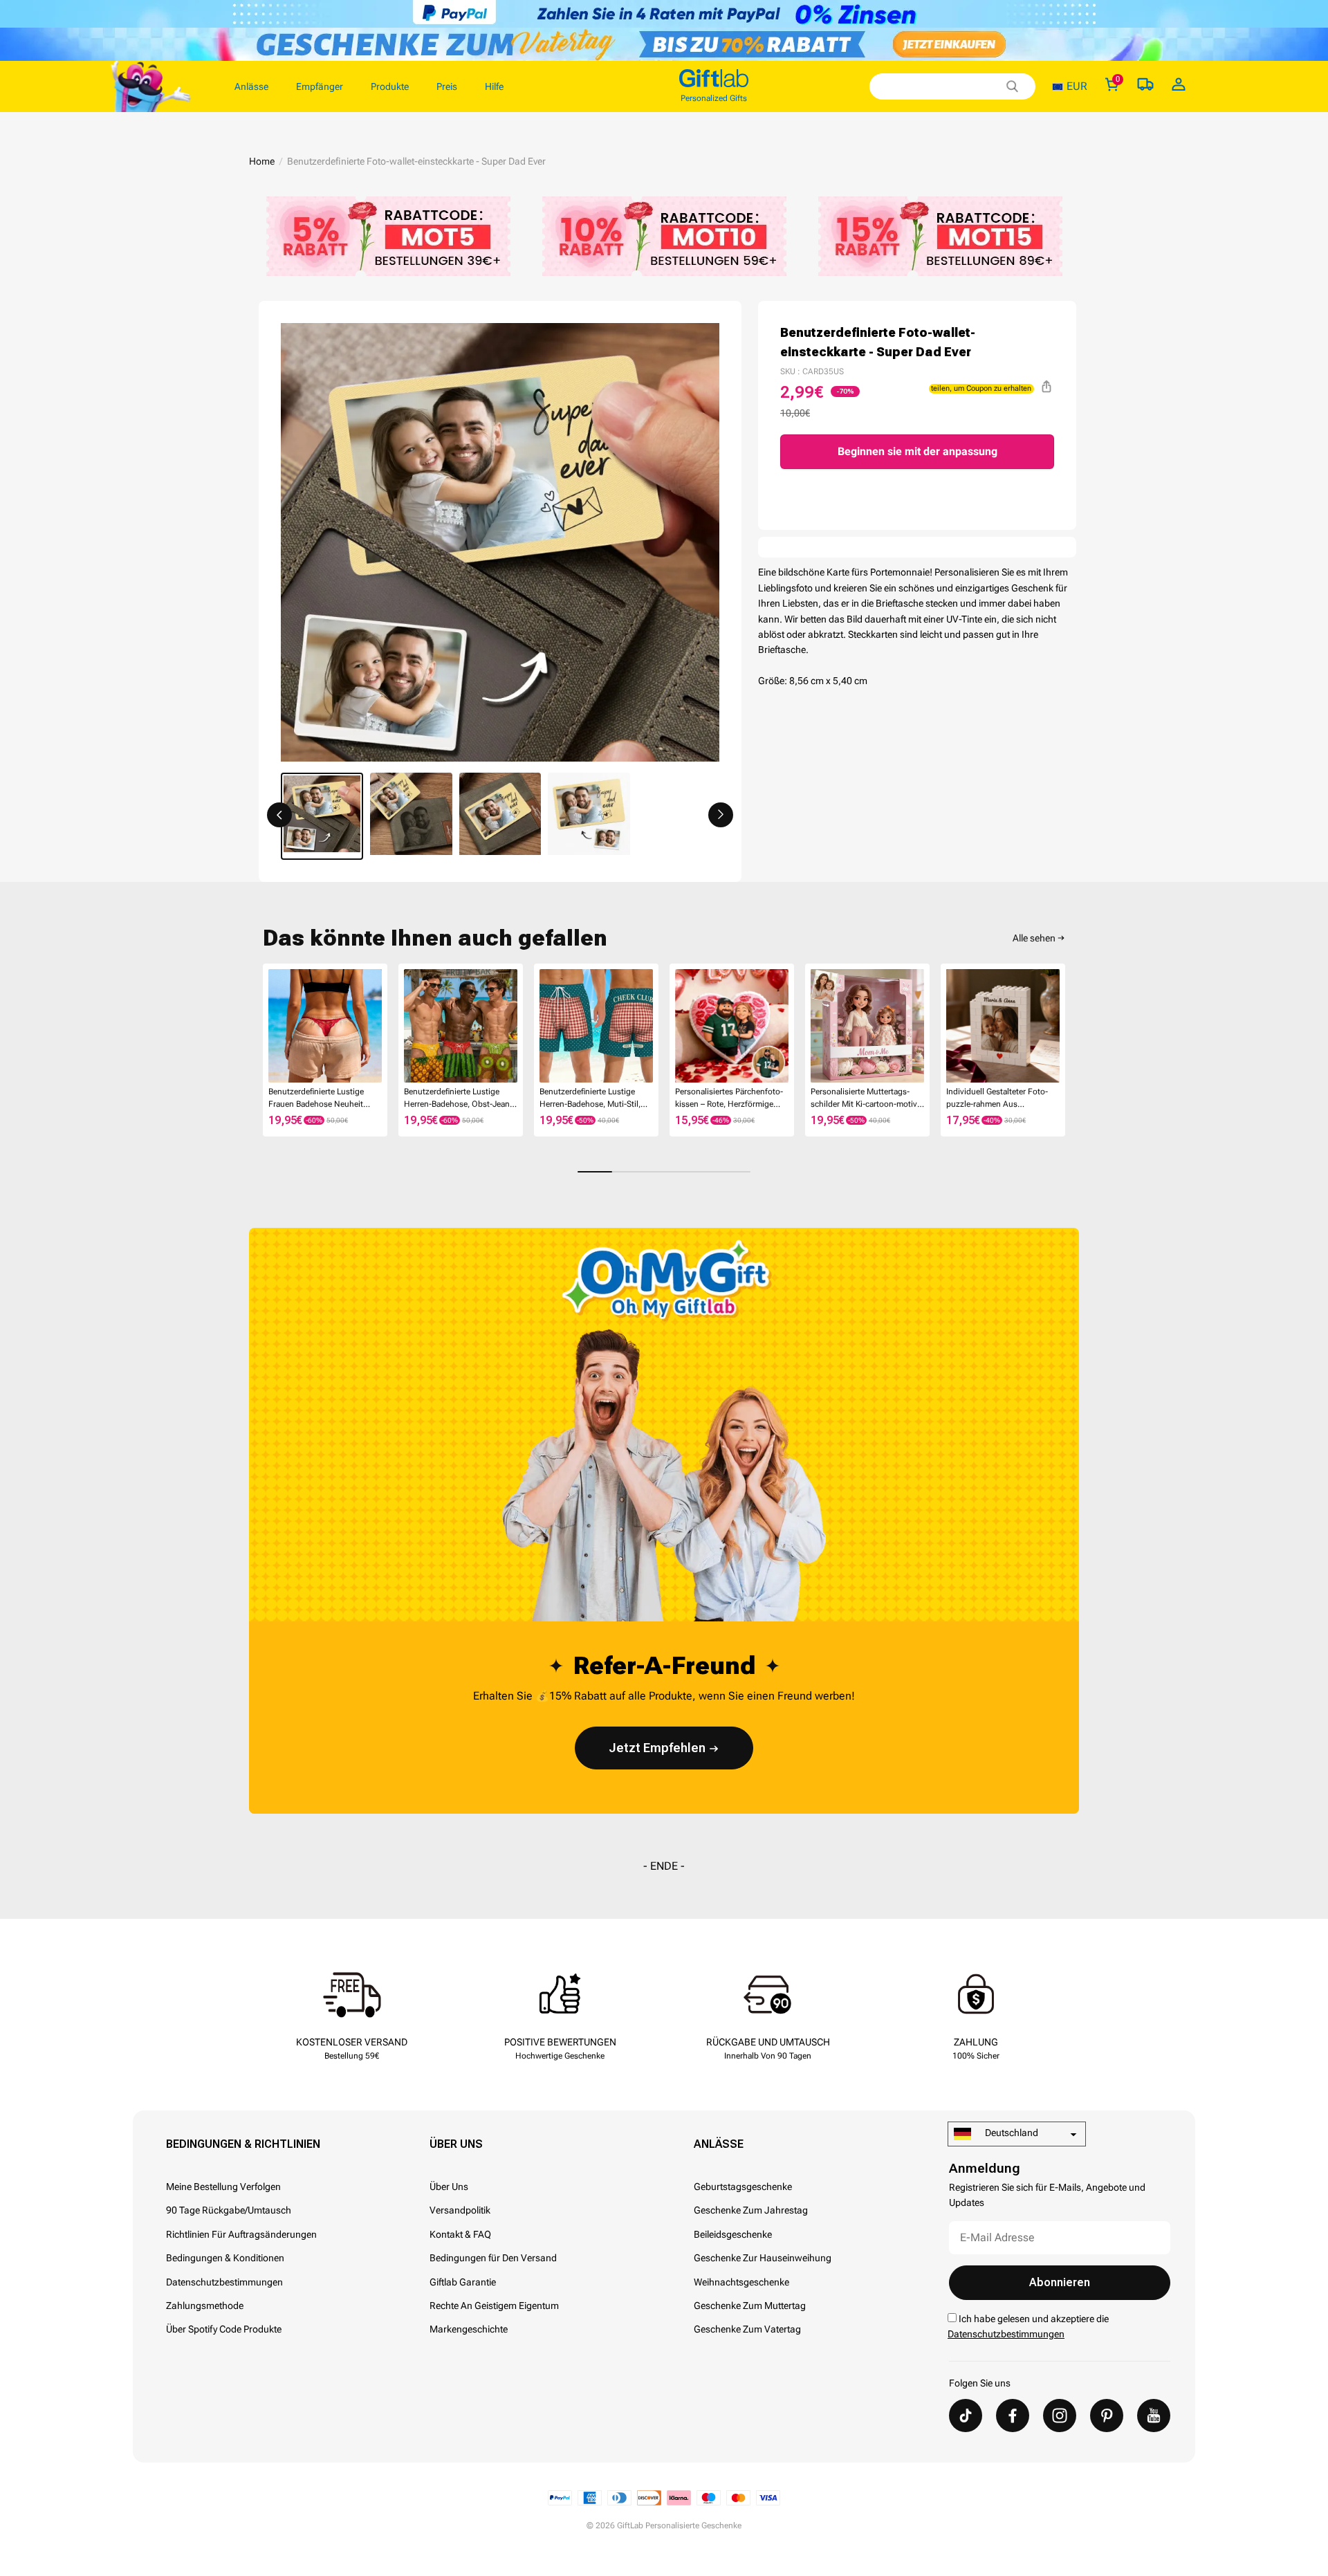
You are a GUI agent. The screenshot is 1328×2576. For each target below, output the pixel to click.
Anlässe (719, 2144)
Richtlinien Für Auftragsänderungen (241, 2234)
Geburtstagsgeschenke (743, 2187)
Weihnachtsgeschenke (741, 2282)
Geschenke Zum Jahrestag (751, 2210)
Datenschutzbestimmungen (224, 2282)
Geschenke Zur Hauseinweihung (763, 2258)
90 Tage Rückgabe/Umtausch (229, 2210)
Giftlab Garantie (463, 2282)
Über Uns (456, 2144)
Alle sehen (1034, 938)
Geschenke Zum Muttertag (750, 2306)
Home (262, 161)
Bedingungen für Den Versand (493, 2258)
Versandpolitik (460, 2210)
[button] (279, 815)
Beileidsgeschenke (733, 2234)
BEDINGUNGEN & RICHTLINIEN (243, 2144)
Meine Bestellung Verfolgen (223, 2187)
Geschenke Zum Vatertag (747, 2329)
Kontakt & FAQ (460, 2234)
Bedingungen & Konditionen (225, 2258)
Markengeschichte (469, 2329)
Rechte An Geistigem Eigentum (494, 2306)
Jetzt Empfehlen (657, 1748)
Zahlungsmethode (205, 2306)
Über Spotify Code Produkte (224, 2329)
